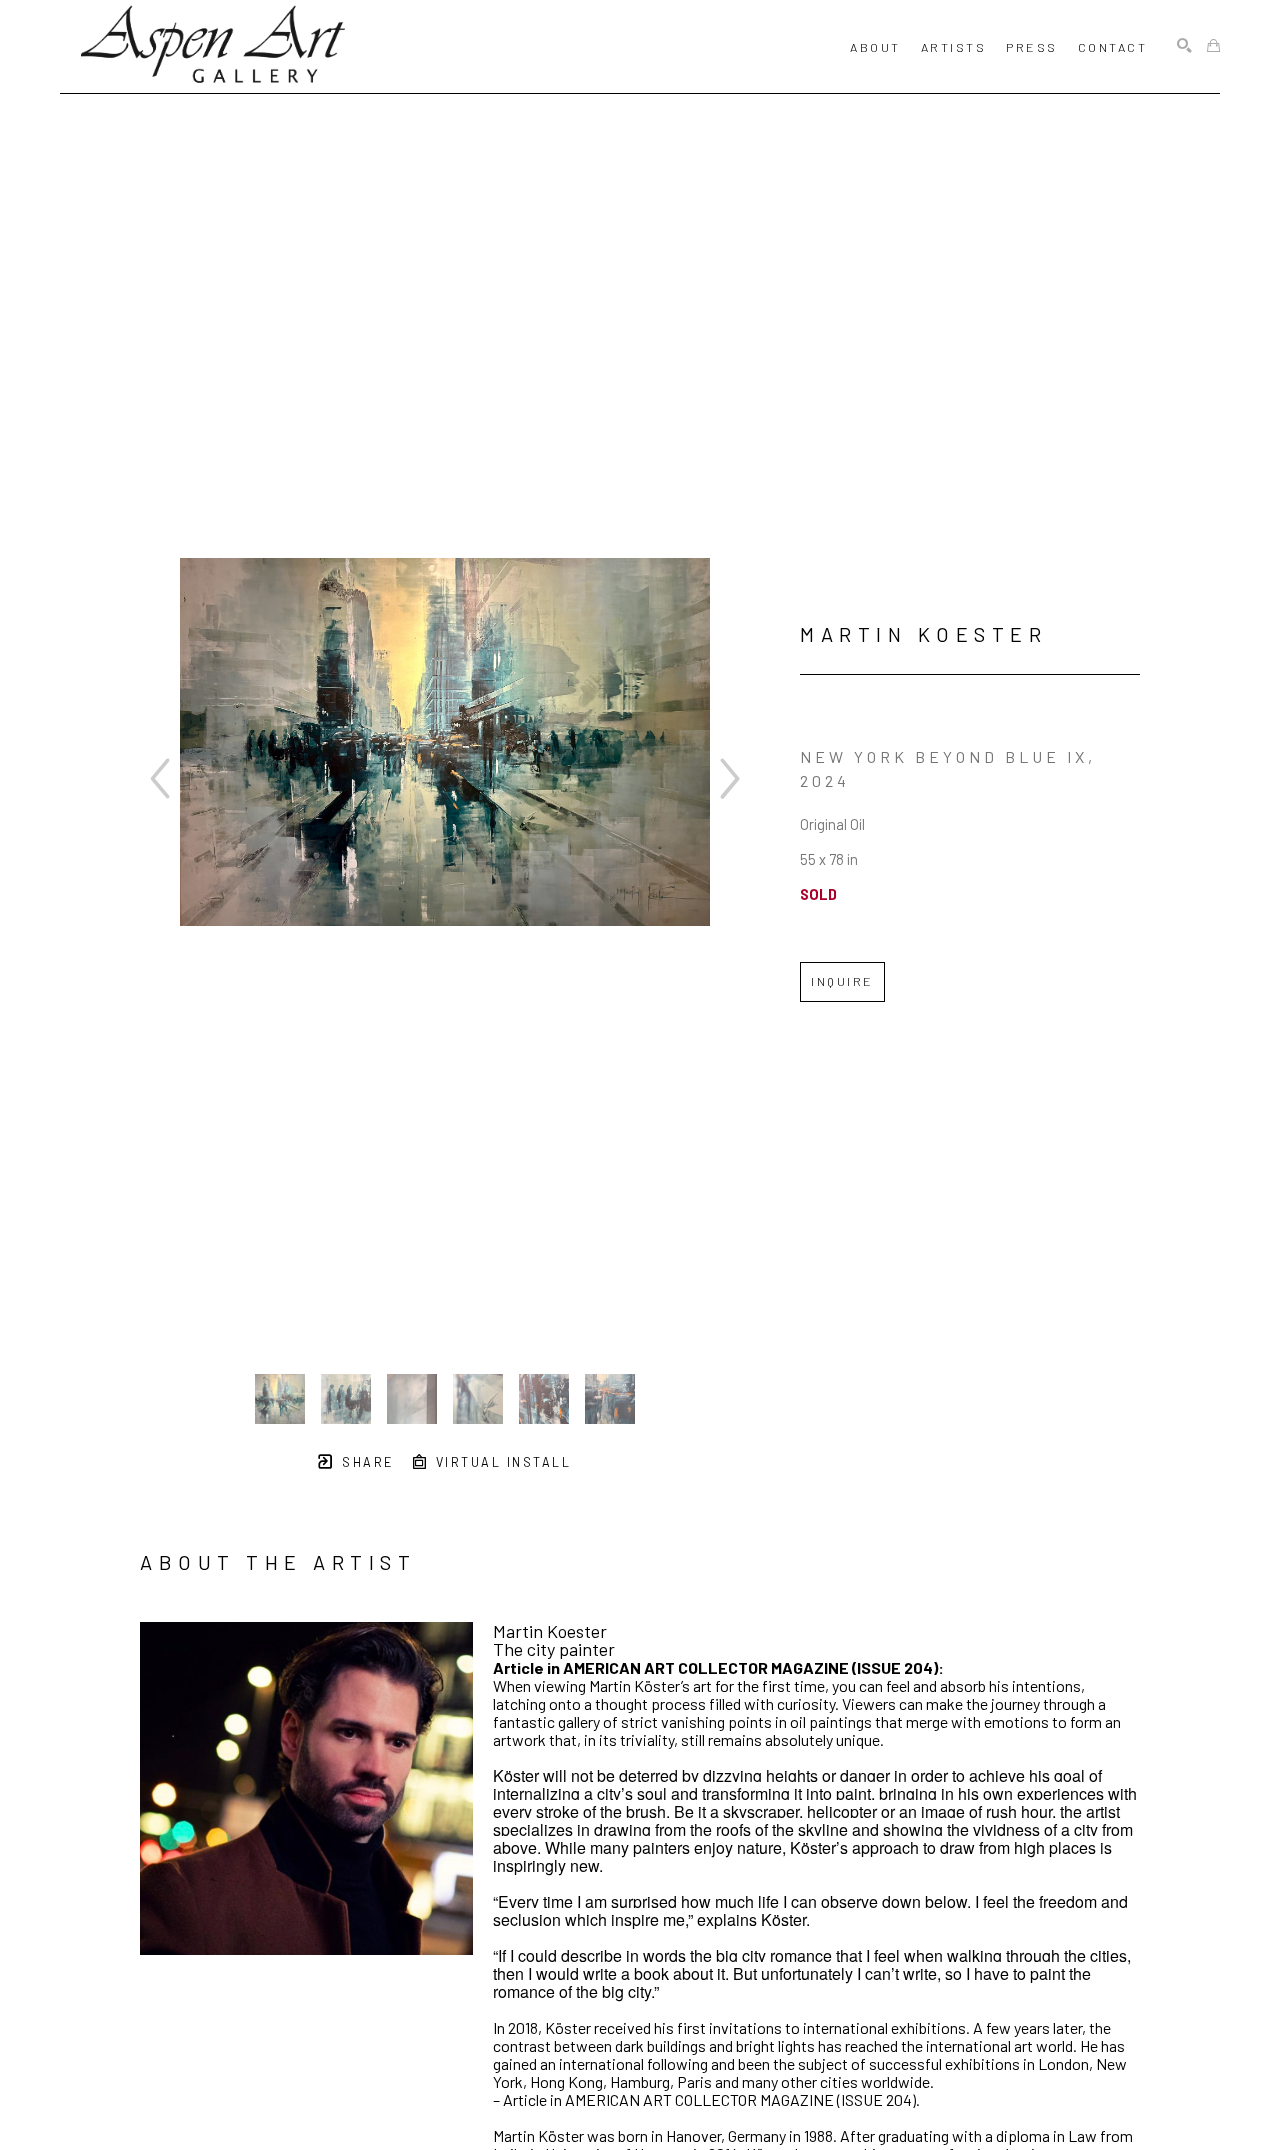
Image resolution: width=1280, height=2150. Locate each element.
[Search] (1184, 46)
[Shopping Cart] (1213, 46)
